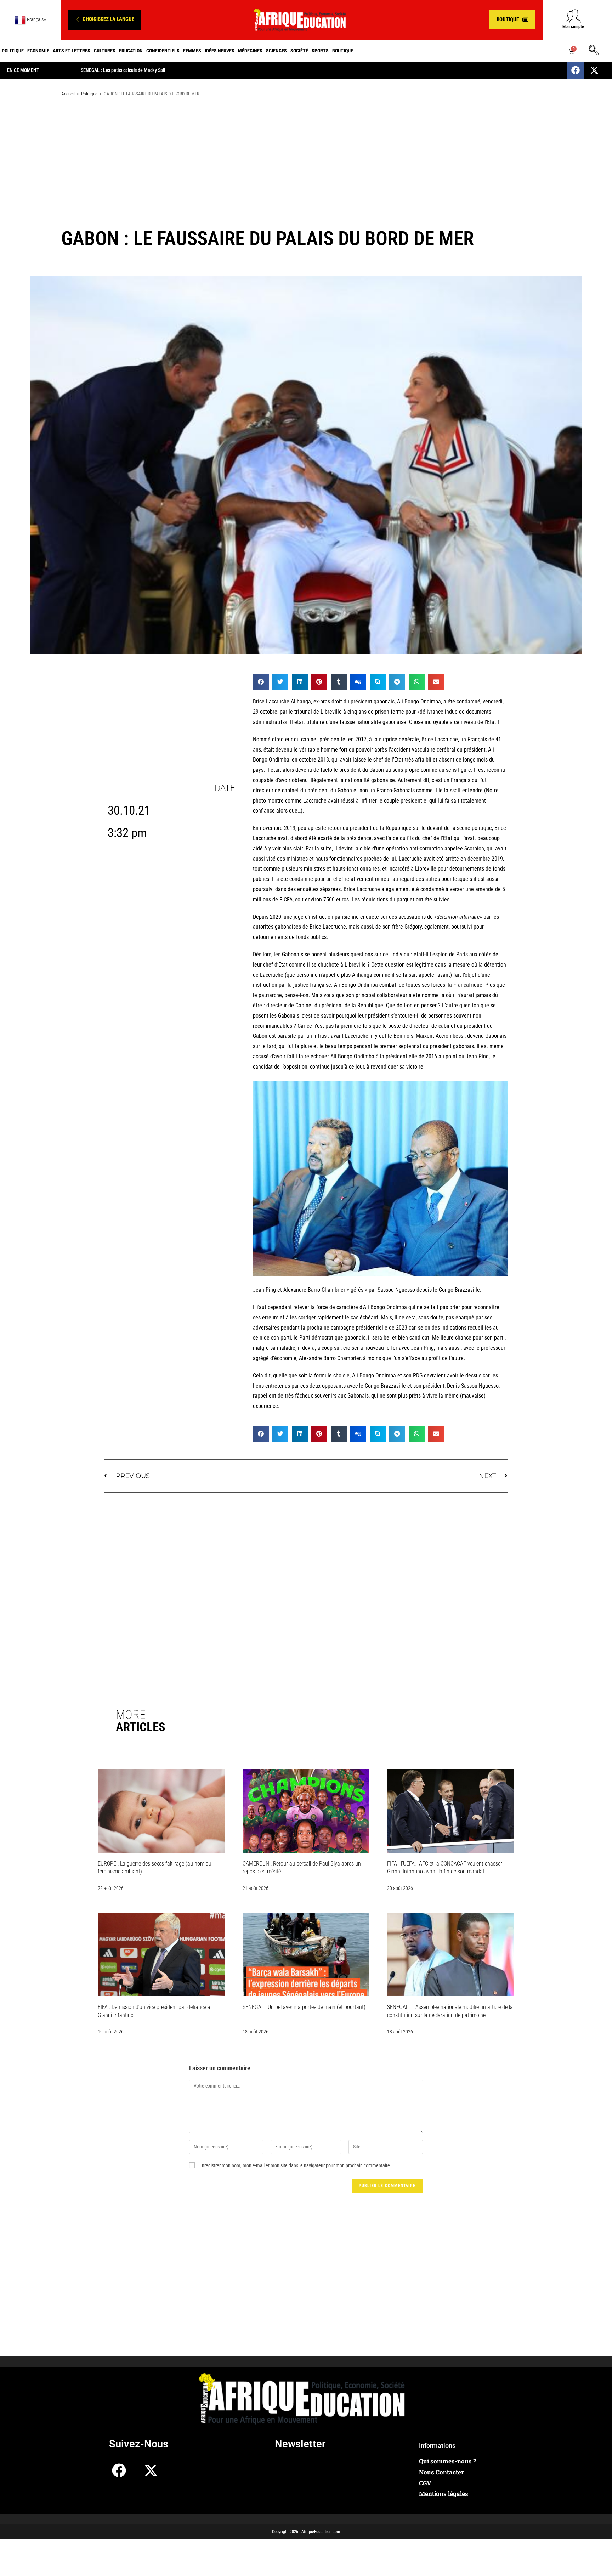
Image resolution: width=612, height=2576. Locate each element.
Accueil (68, 94)
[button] (105, 20)
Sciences (276, 51)
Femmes (192, 51)
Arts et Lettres (72, 51)
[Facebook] (576, 70)
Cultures (105, 51)
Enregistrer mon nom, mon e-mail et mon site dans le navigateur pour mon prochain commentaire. (295, 2165)
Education (131, 51)
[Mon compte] (573, 16)
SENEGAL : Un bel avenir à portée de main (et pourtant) (304, 2007)
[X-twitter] (594, 70)
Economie (38, 51)
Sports (320, 51)
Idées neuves (220, 51)
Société (299, 51)
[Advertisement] (306, 159)
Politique (13, 51)
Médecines (250, 51)
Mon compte (573, 27)
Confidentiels (163, 51)
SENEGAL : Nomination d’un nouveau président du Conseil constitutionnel (225, 70)
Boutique (343, 51)
